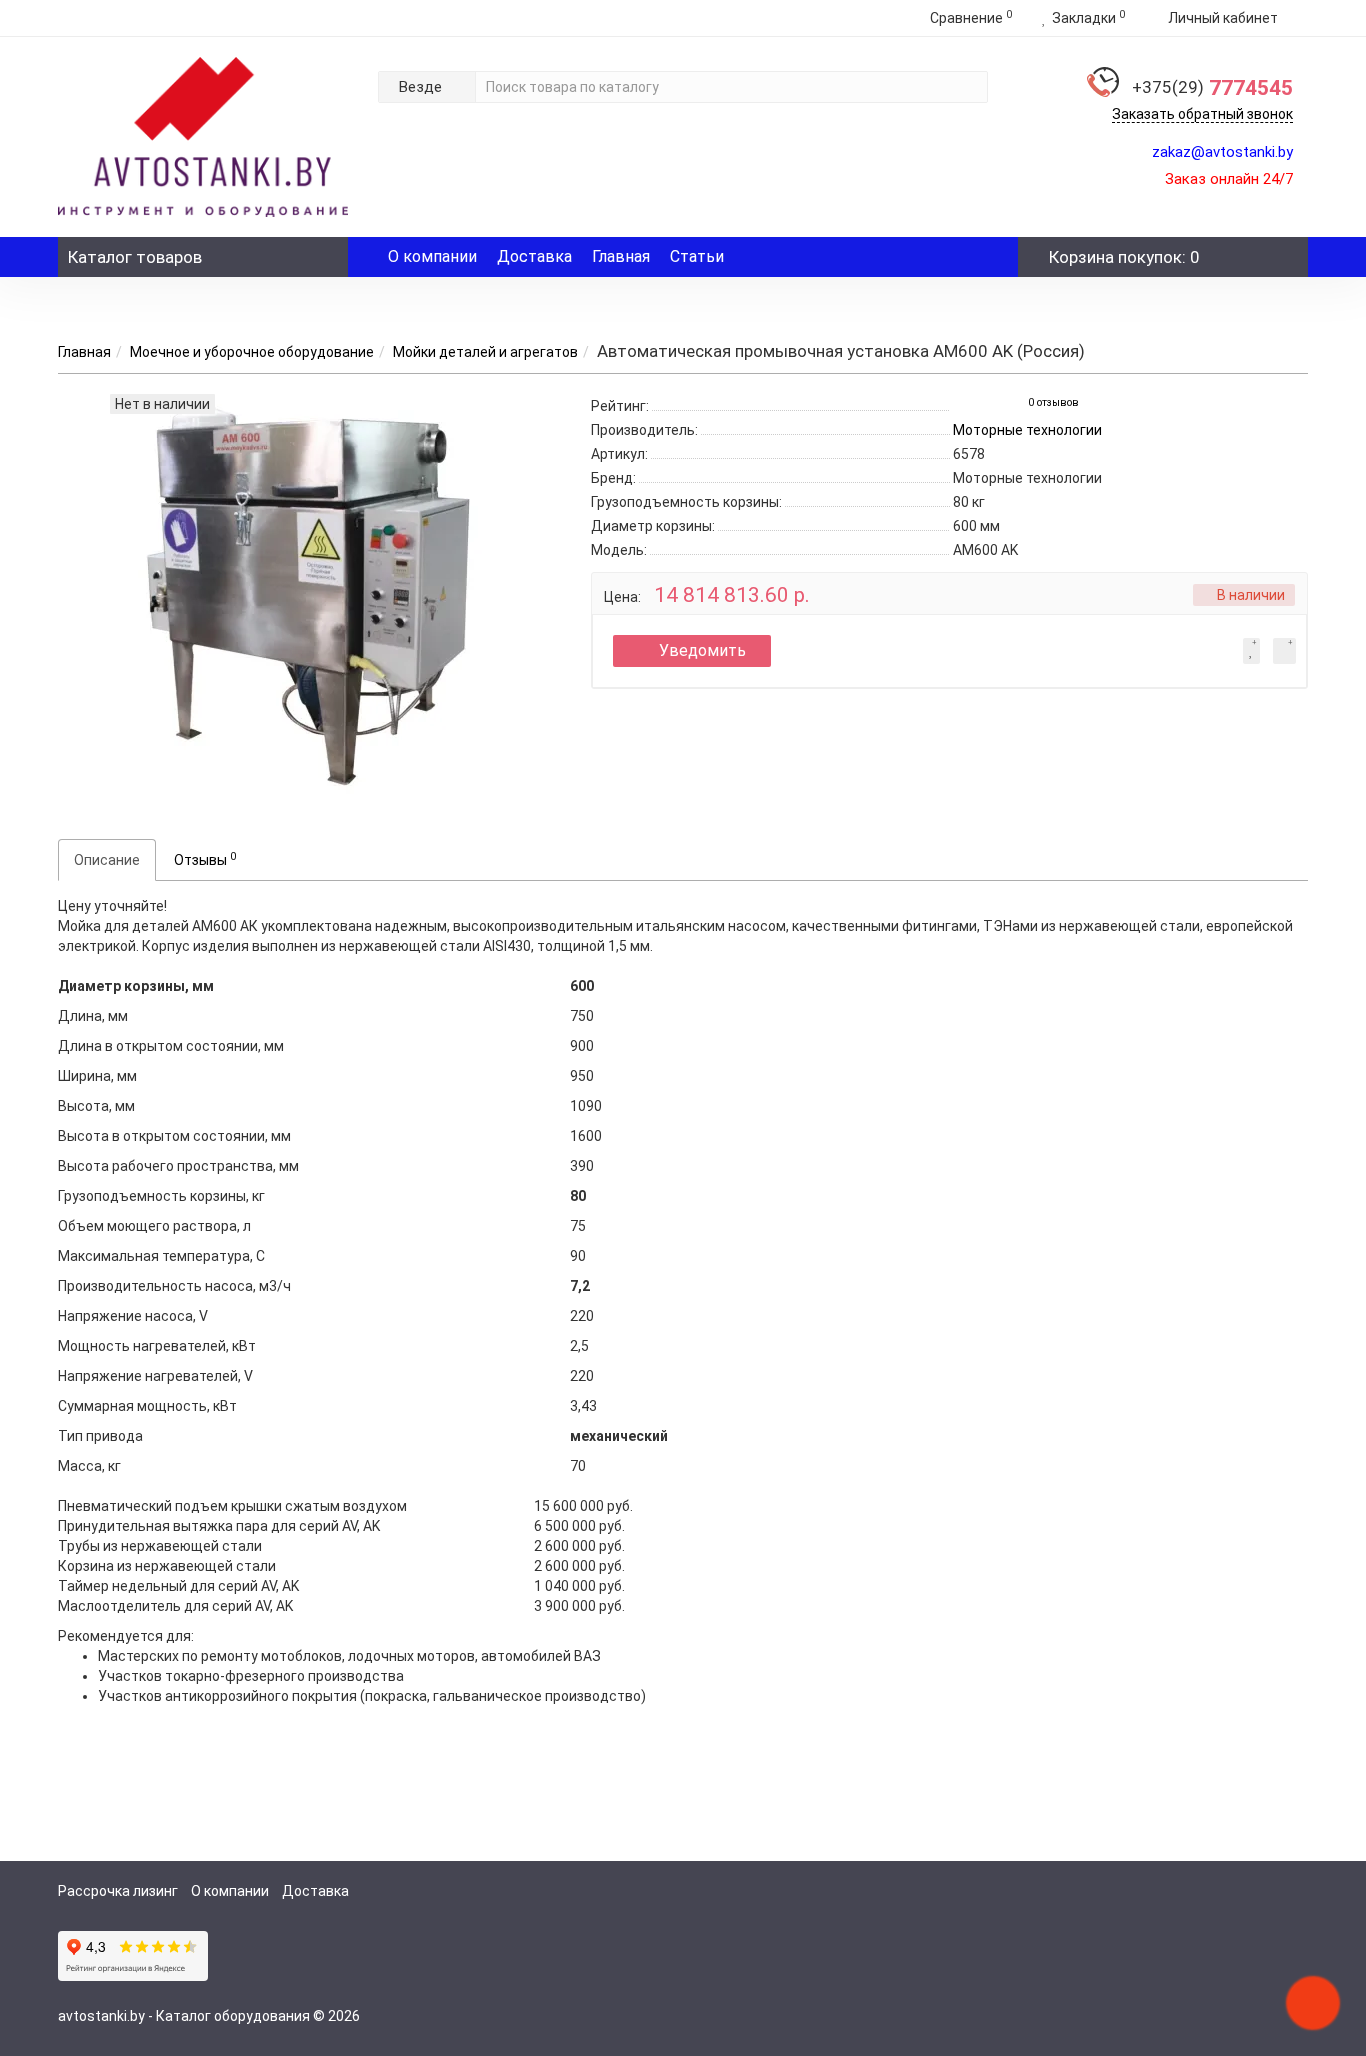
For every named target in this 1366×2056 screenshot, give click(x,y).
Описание (107, 860)
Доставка (534, 256)
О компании (432, 256)
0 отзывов (1053, 402)
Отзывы (205, 859)
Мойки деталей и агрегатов (485, 352)
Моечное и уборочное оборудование (252, 352)
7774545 (1212, 88)
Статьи (697, 256)
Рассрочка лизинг (118, 1891)
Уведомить (702, 650)
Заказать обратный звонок (1202, 114)
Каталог (135, 257)
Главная (621, 256)
